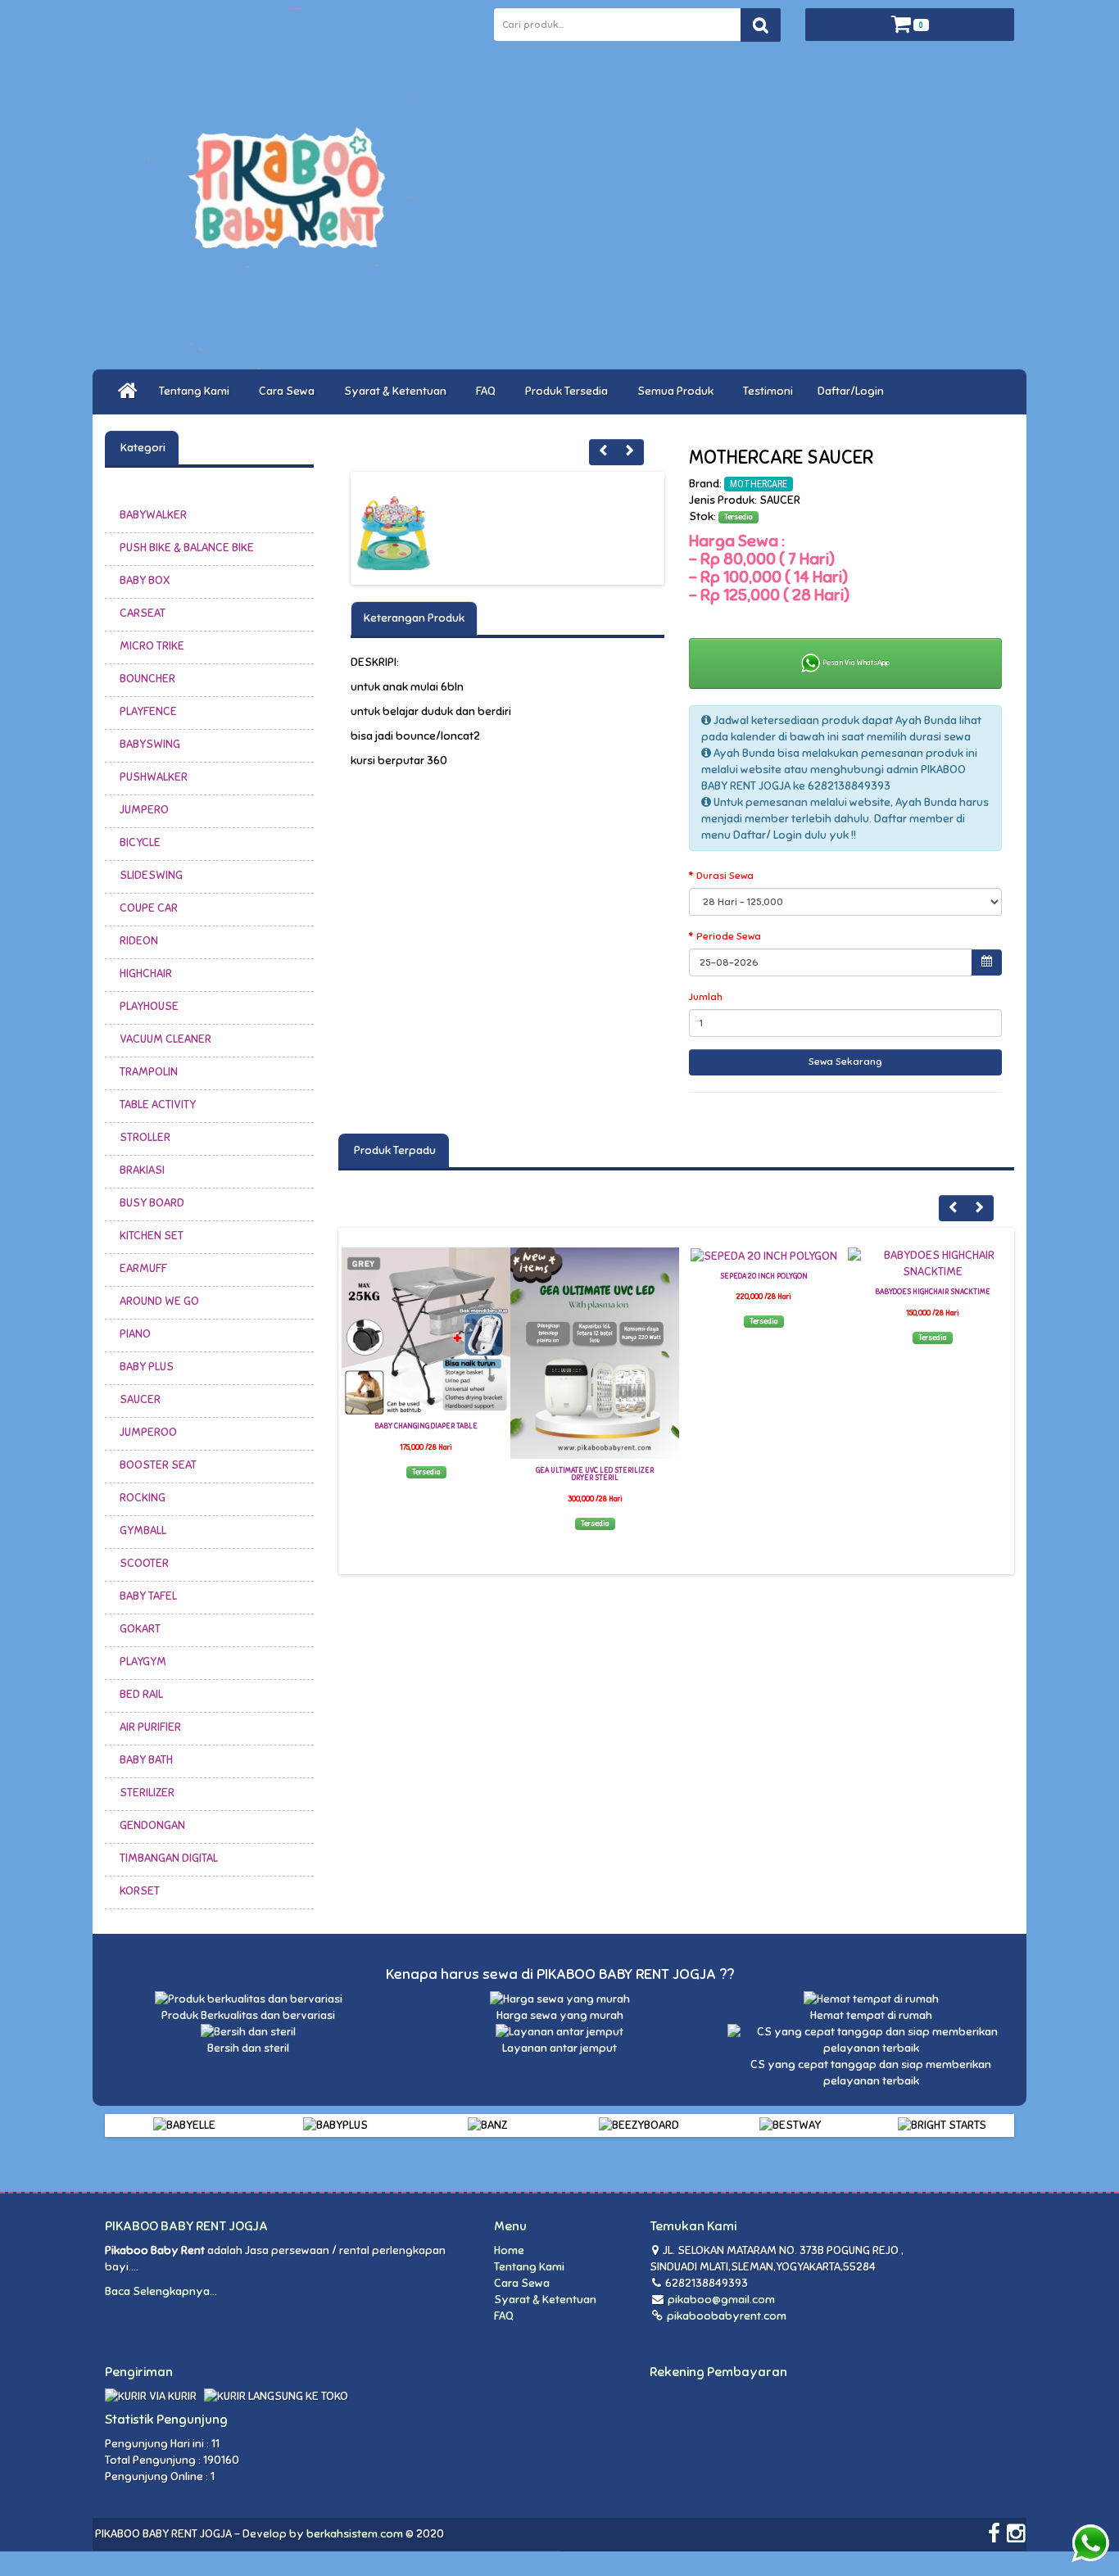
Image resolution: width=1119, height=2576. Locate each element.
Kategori (142, 448)
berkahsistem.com (355, 2534)
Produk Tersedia (569, 391)
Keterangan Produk (414, 618)
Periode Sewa (729, 936)
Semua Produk (678, 391)
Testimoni (768, 391)
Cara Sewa (289, 391)
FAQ (488, 391)
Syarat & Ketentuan (398, 391)
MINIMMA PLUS (932, 1276)
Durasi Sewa (725, 876)
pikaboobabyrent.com (725, 2316)
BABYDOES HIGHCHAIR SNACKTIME (764, 1292)
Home (509, 2250)
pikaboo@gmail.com (721, 2300)
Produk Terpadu (394, 1150)
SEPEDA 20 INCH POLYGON (595, 1276)
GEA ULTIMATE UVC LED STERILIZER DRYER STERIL (426, 1474)
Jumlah (706, 997)
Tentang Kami (197, 391)
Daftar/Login (853, 391)
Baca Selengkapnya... (161, 2291)
